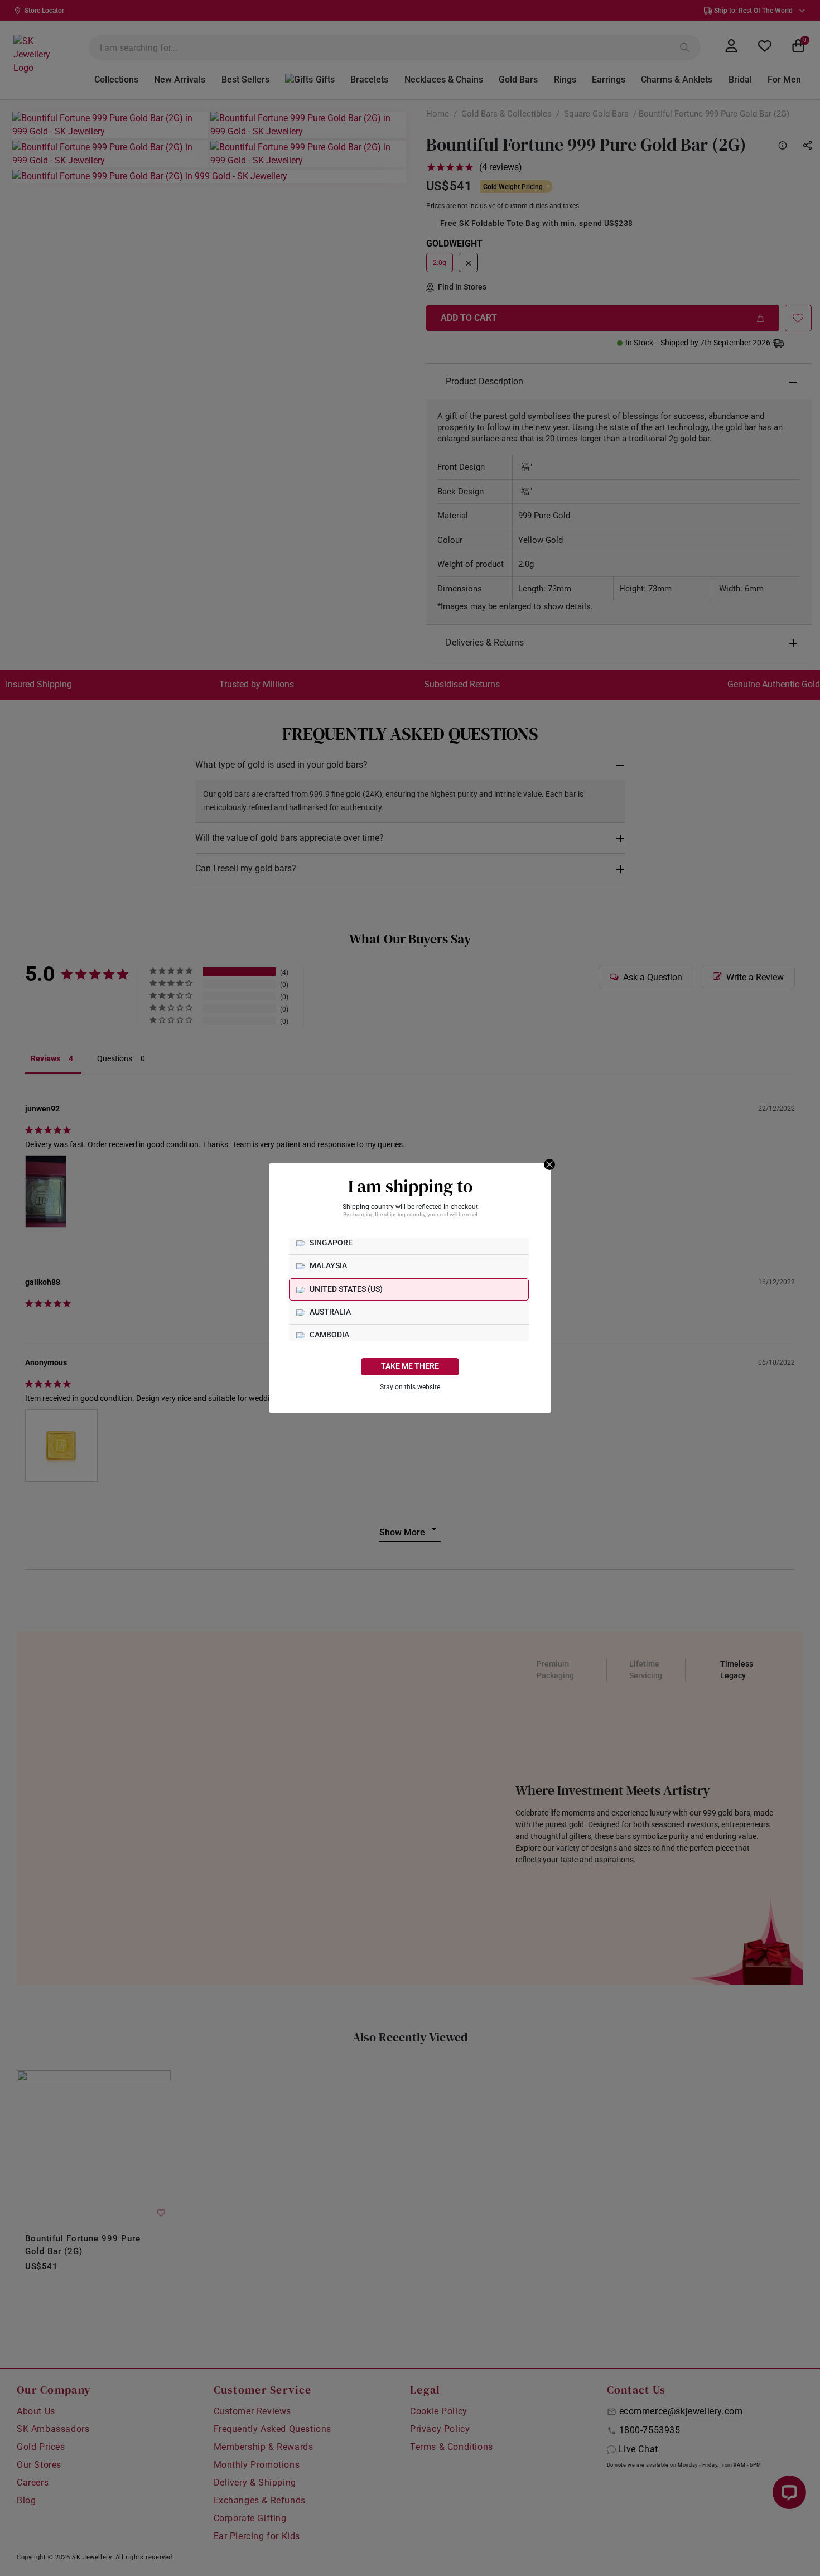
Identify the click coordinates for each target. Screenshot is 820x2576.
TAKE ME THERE (410, 1366)
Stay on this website (410, 1387)
